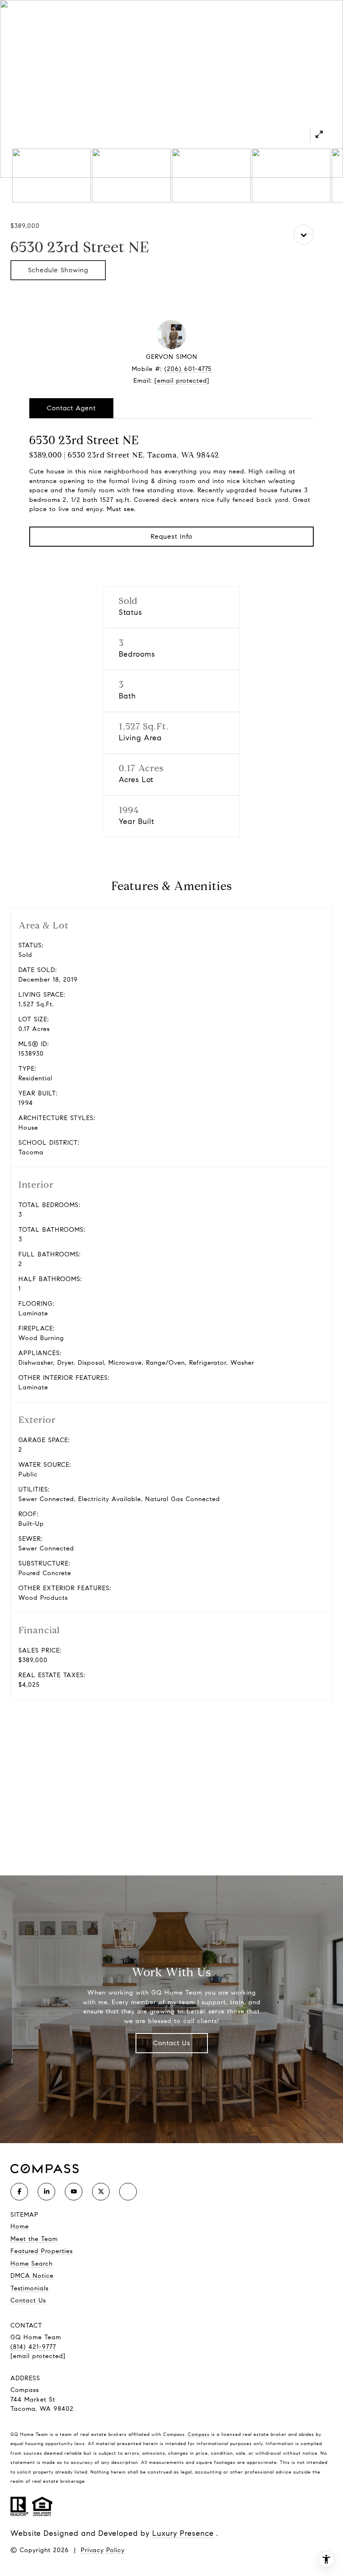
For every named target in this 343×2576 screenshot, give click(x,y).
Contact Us (172, 2043)
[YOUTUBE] (74, 2192)
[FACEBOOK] (19, 2192)
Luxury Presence (183, 2533)
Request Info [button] (171, 536)
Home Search (32, 2264)
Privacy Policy (103, 2550)
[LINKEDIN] (46, 2192)
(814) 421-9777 (33, 2347)
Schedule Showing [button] (58, 270)
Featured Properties (42, 2251)
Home (20, 2226)
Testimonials (29, 2288)
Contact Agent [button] (71, 408)
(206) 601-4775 (188, 369)
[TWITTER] (101, 2192)
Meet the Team (34, 2239)
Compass (199, 2434)
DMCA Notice (32, 2276)
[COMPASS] (128, 2192)
